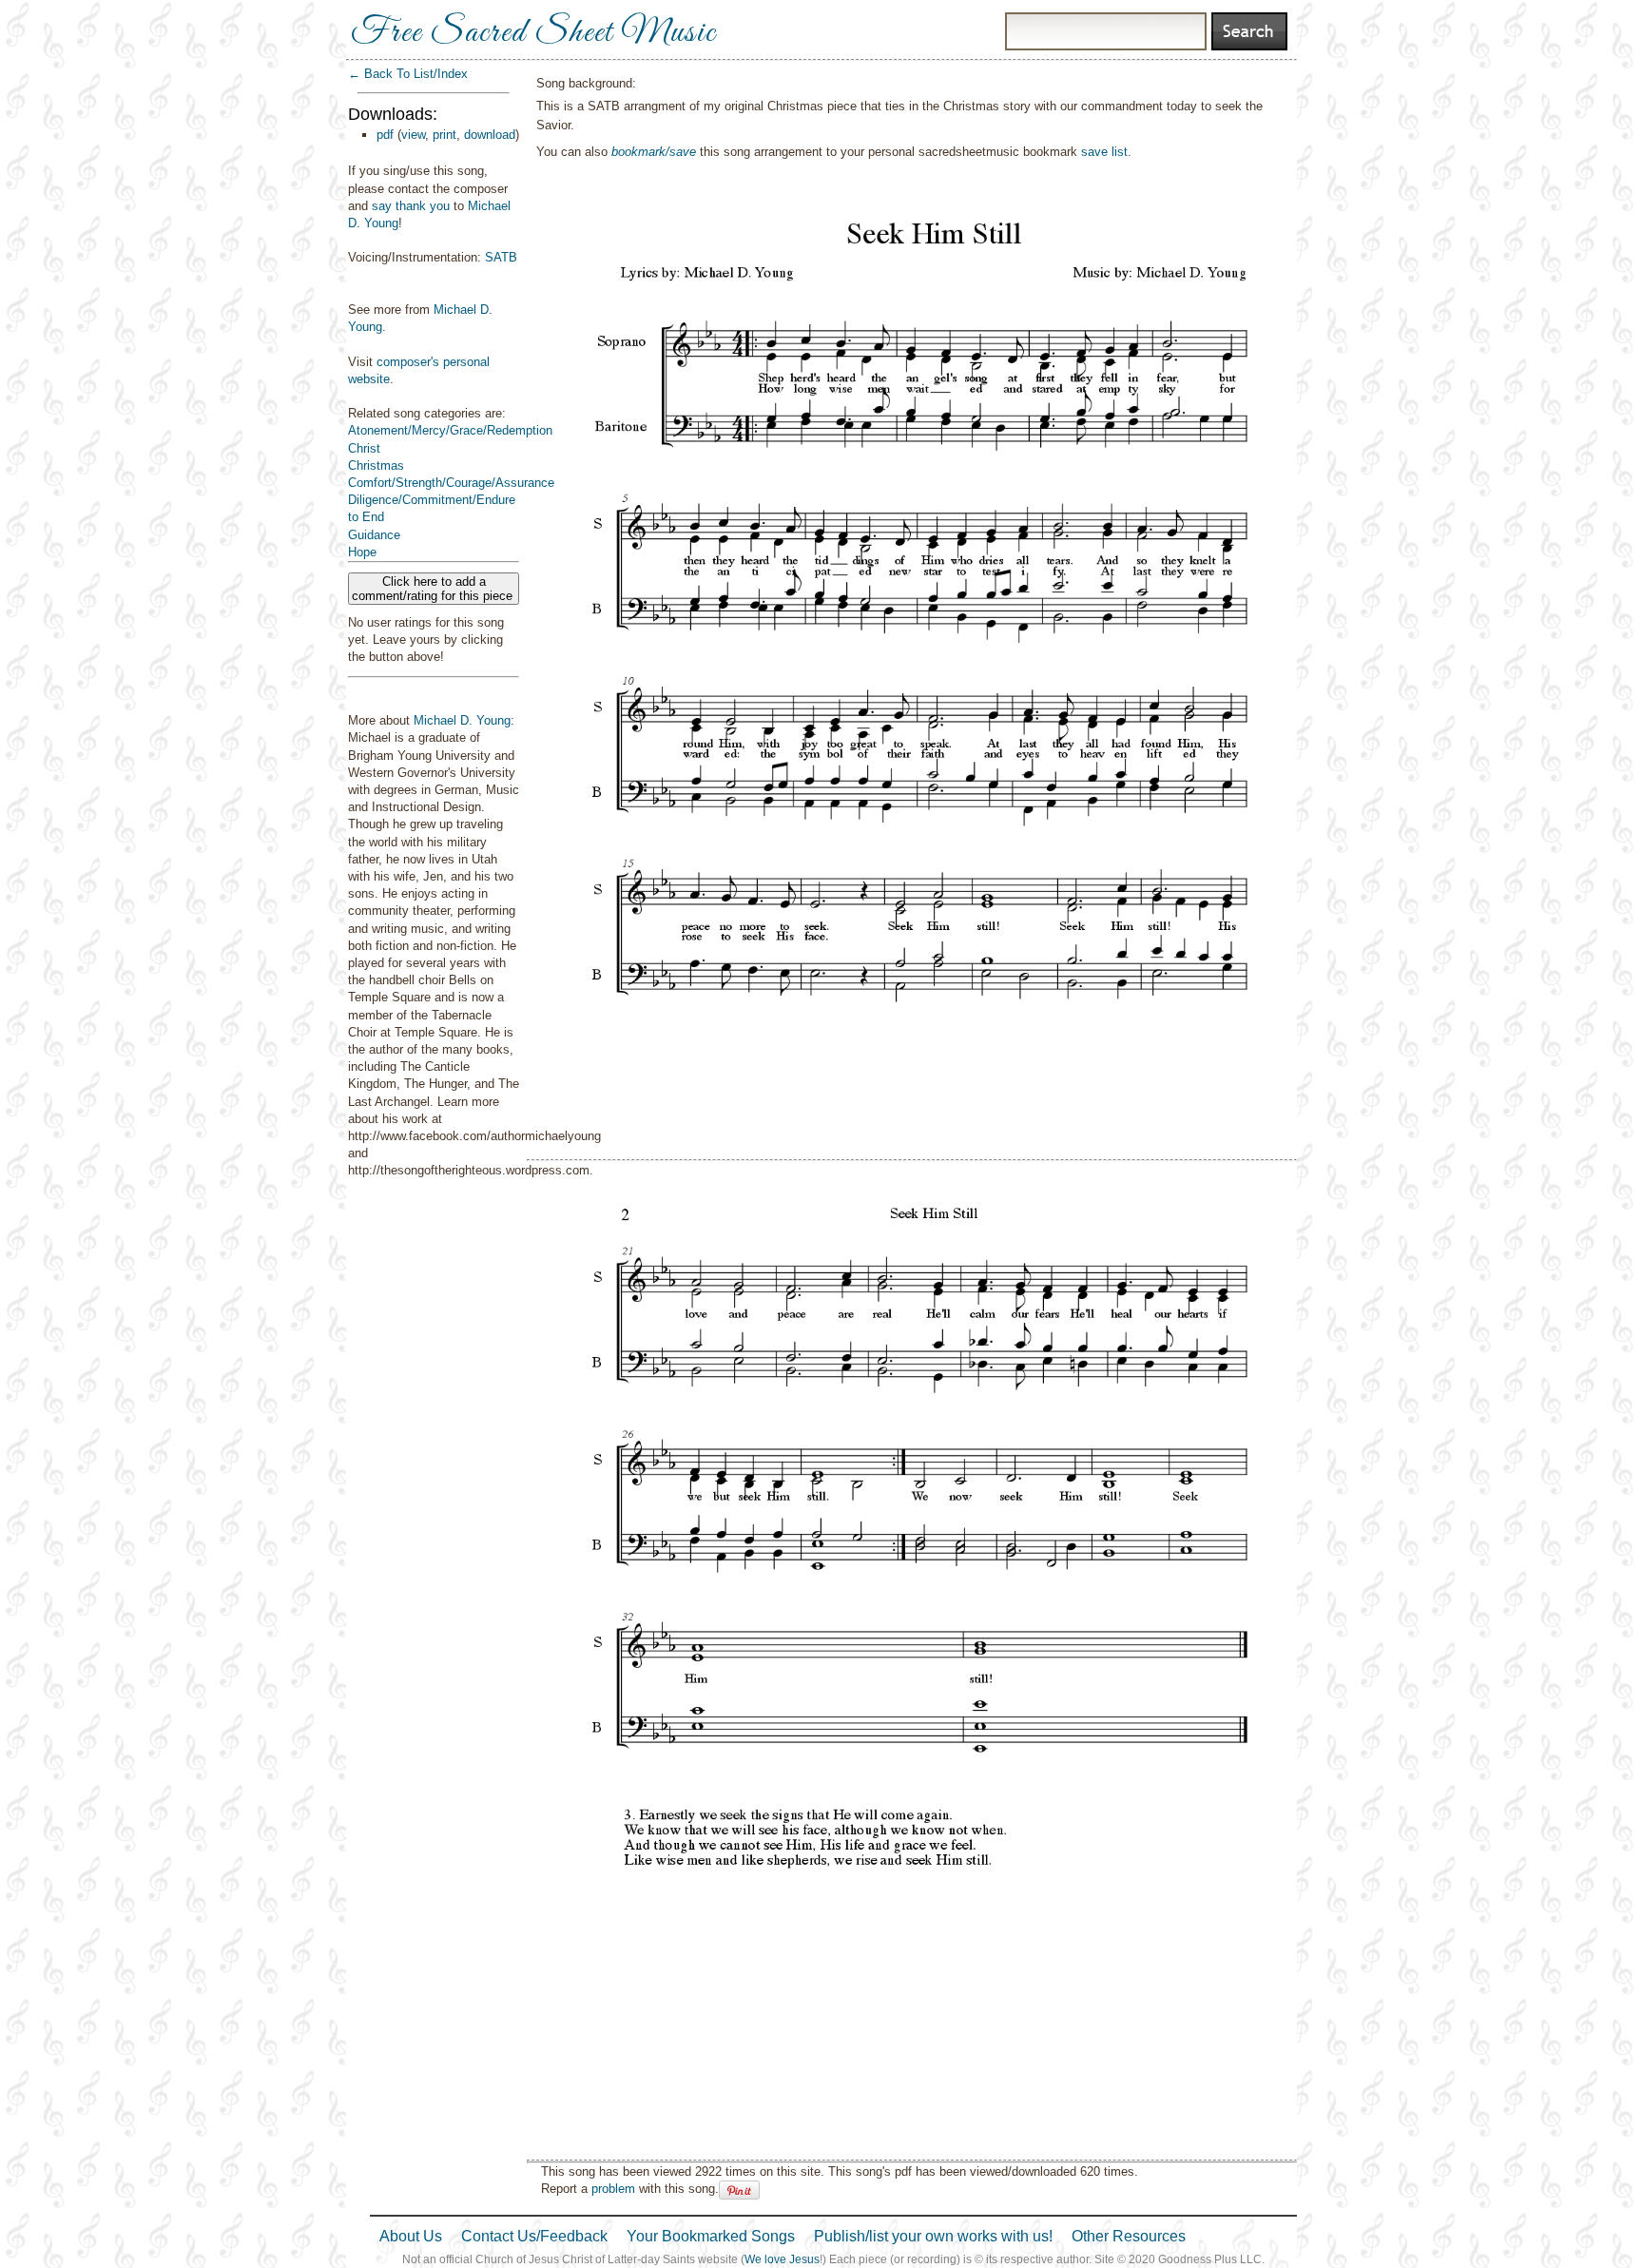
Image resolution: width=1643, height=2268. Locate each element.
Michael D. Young (462, 720)
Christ (364, 448)
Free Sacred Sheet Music (533, 33)
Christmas (376, 465)
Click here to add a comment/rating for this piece (434, 589)
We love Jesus (782, 2259)
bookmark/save (654, 152)
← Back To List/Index (408, 74)
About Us (411, 2236)
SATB (501, 257)
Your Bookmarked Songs (711, 2236)
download (490, 135)
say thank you (411, 206)
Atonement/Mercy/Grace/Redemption (450, 430)
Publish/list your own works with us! (933, 2236)
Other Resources (1129, 2236)
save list (1104, 152)
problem (613, 2189)
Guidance (374, 535)
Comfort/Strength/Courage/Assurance (451, 483)
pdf (385, 135)
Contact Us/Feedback (534, 2236)
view (413, 135)
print (445, 135)
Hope (362, 552)
